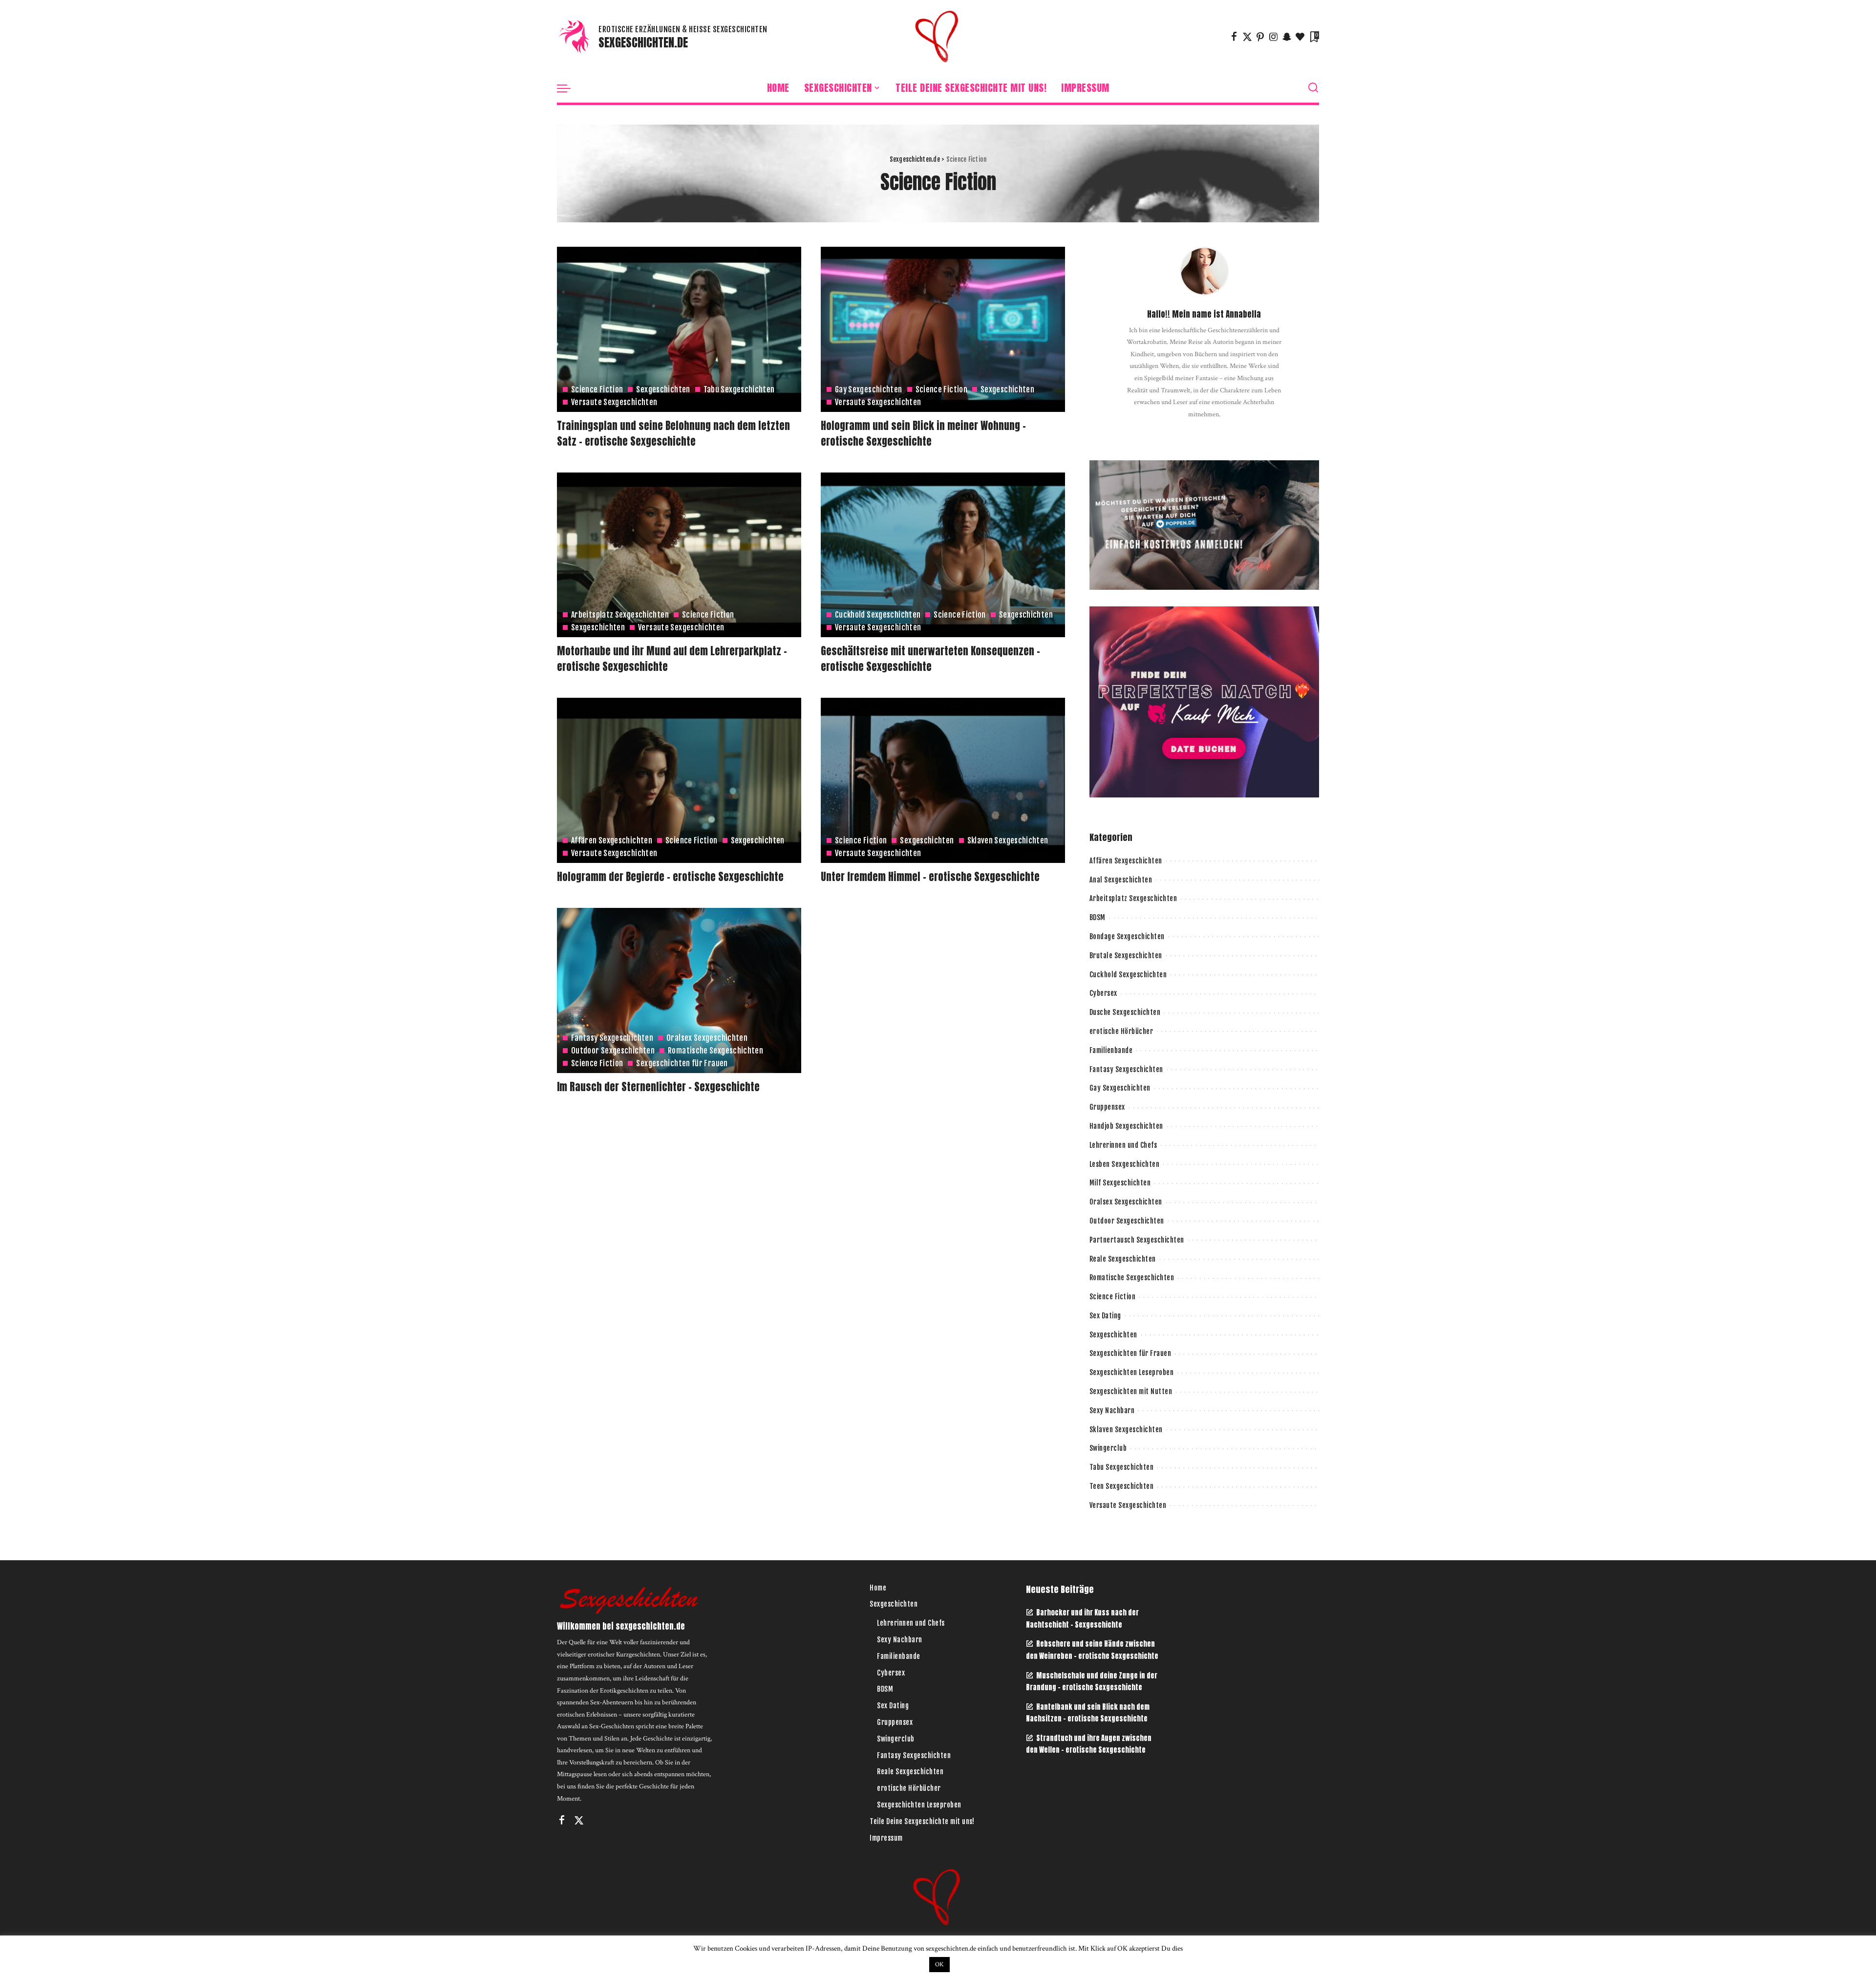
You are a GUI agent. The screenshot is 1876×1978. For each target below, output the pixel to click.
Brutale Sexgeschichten (1126, 956)
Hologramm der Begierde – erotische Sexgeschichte (670, 877)
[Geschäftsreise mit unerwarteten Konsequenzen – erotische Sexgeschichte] (943, 555)
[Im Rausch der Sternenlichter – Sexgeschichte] (679, 990)
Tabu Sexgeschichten (739, 389)
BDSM (1098, 917)
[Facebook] (1234, 37)
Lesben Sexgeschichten (1125, 1164)
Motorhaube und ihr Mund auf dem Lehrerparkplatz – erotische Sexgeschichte (672, 659)
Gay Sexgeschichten (869, 389)
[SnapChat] (1287, 37)
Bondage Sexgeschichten (1127, 936)
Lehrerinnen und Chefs (1123, 1145)
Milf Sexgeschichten (1120, 1183)
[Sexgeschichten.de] (938, 37)
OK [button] (939, 1965)
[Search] (1313, 88)
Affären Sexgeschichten (612, 840)
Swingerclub (1108, 1448)
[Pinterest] (1260, 37)
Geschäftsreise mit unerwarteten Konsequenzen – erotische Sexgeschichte (930, 659)
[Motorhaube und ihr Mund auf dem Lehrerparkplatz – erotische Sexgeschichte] (679, 555)
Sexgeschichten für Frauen (682, 1063)
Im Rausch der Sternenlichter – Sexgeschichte (658, 1087)
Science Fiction (597, 389)
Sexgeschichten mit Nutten (1131, 1391)
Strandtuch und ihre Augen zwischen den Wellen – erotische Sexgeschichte (1089, 1744)
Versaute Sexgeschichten (614, 402)
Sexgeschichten (663, 389)
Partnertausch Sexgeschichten (1137, 1240)
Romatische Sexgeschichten (715, 1051)
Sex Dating (1105, 1316)
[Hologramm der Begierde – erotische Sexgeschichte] (679, 780)
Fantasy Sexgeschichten (612, 1038)
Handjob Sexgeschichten (1126, 1126)
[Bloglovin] (1300, 37)
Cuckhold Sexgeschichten (878, 615)
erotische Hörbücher (1121, 1031)
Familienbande (1111, 1050)
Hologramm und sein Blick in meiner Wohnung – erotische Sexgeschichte (923, 433)
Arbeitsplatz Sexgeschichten (620, 615)
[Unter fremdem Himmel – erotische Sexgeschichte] (943, 780)
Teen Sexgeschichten (1122, 1486)
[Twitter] (1247, 37)
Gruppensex (1107, 1107)
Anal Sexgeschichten (1121, 880)
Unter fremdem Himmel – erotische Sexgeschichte (930, 877)
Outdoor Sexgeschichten (613, 1051)
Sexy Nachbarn (1112, 1410)
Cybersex (1103, 993)
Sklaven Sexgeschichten (1008, 840)
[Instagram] (1274, 37)
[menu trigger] (569, 88)
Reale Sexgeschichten (1123, 1259)
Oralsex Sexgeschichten (707, 1038)
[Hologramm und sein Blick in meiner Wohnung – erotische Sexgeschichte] (943, 329)
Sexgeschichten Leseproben (1132, 1372)
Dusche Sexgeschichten (1125, 1012)
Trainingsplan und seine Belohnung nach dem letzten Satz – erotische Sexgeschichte (673, 433)
